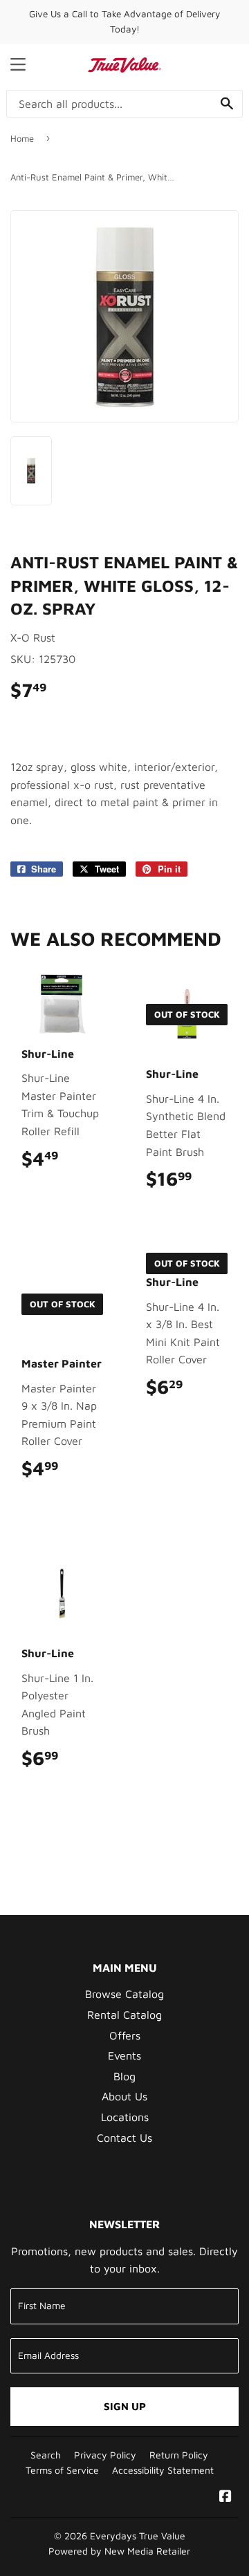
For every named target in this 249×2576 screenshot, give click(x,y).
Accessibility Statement (163, 2470)
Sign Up (125, 2406)
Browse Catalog (124, 1994)
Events (124, 2055)
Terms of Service (62, 2470)
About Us (124, 2096)
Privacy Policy (105, 2455)
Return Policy (179, 2455)
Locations (125, 2117)
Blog (124, 2076)
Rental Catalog (124, 2015)
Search (46, 2455)
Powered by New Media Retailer (119, 2551)
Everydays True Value (138, 2536)
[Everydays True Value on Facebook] (225, 2497)
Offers (125, 2035)
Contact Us (124, 2138)
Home (22, 138)
